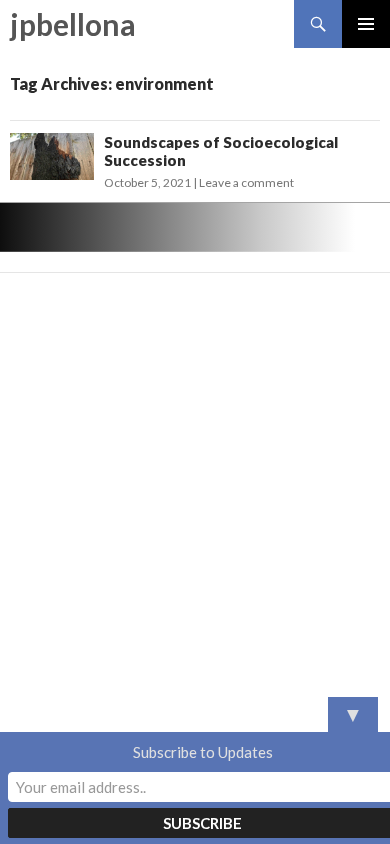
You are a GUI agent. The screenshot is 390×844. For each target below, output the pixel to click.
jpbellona (73, 24)
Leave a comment (246, 182)
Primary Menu (366, 24)
